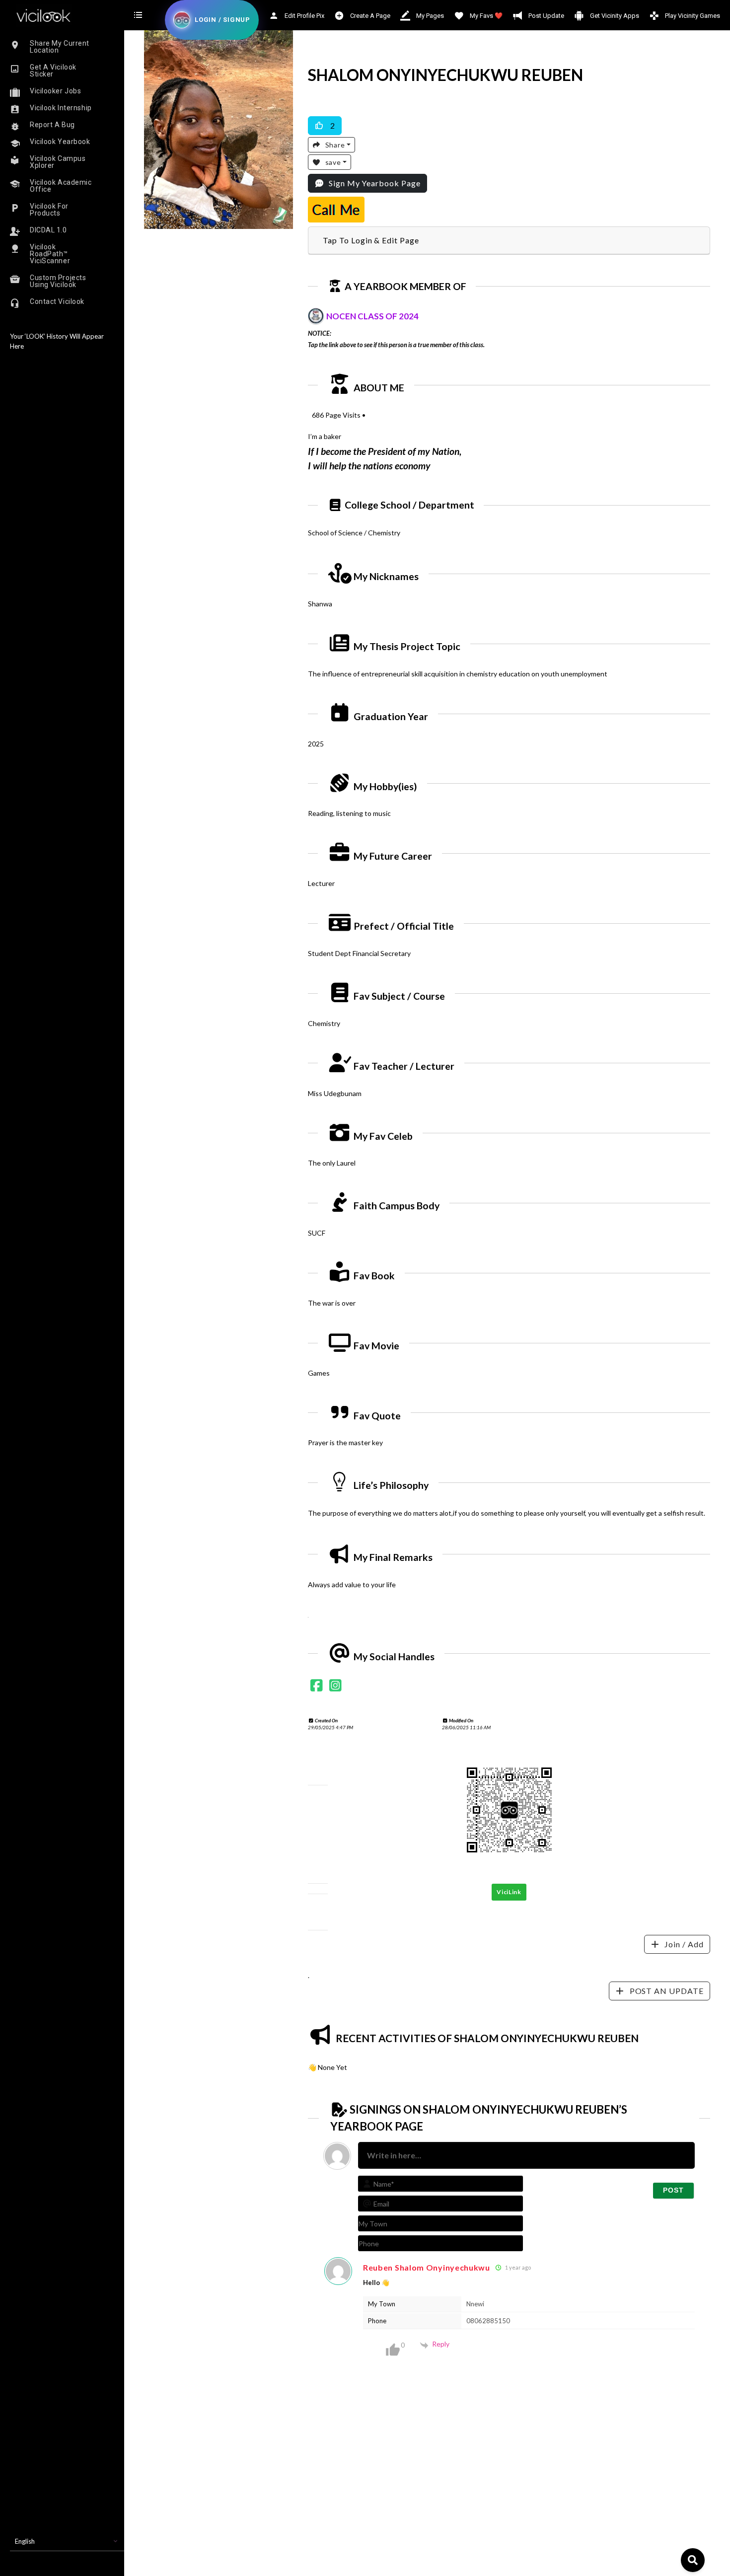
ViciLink (509, 1892)
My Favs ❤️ (485, 16)
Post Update (546, 16)
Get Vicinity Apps (614, 16)
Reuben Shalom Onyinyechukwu (427, 2267)
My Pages (429, 16)
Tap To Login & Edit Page (371, 240)
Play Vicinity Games (692, 16)
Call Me (336, 210)
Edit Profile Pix (304, 16)
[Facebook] (317, 1687)
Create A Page (369, 16)
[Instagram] (335, 1687)
